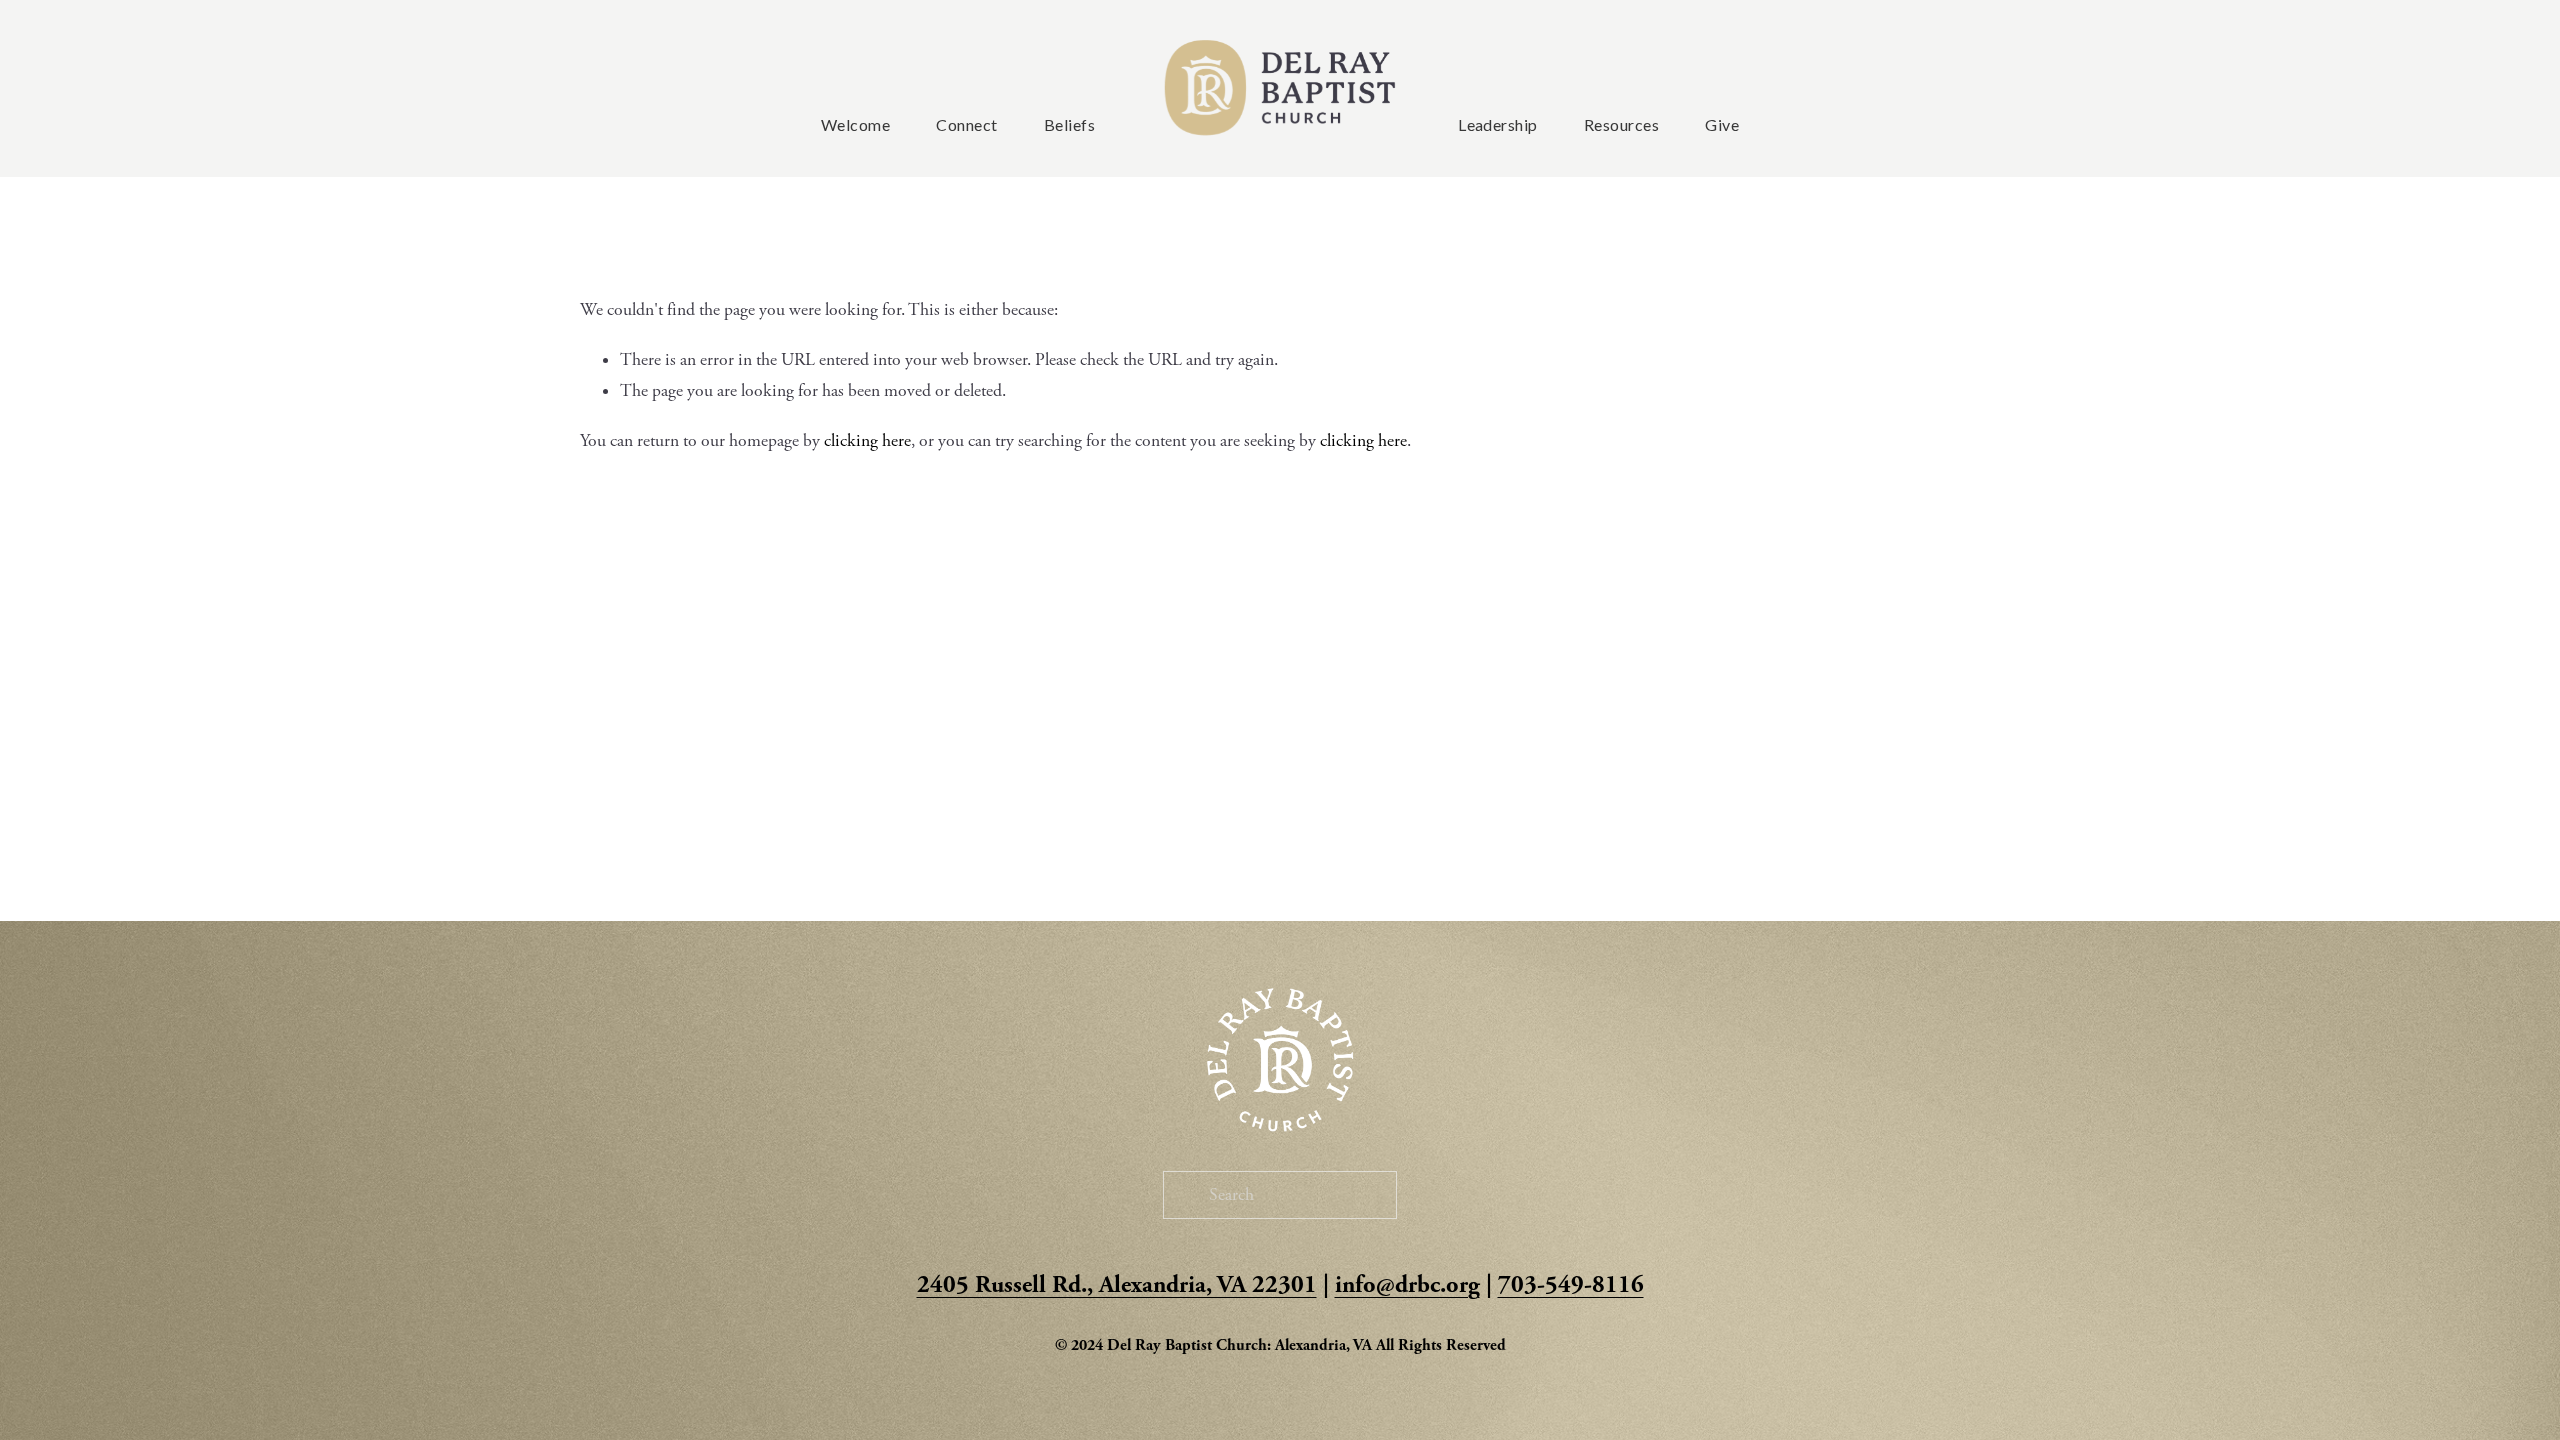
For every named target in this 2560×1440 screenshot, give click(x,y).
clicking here (867, 441)
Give (1722, 124)
